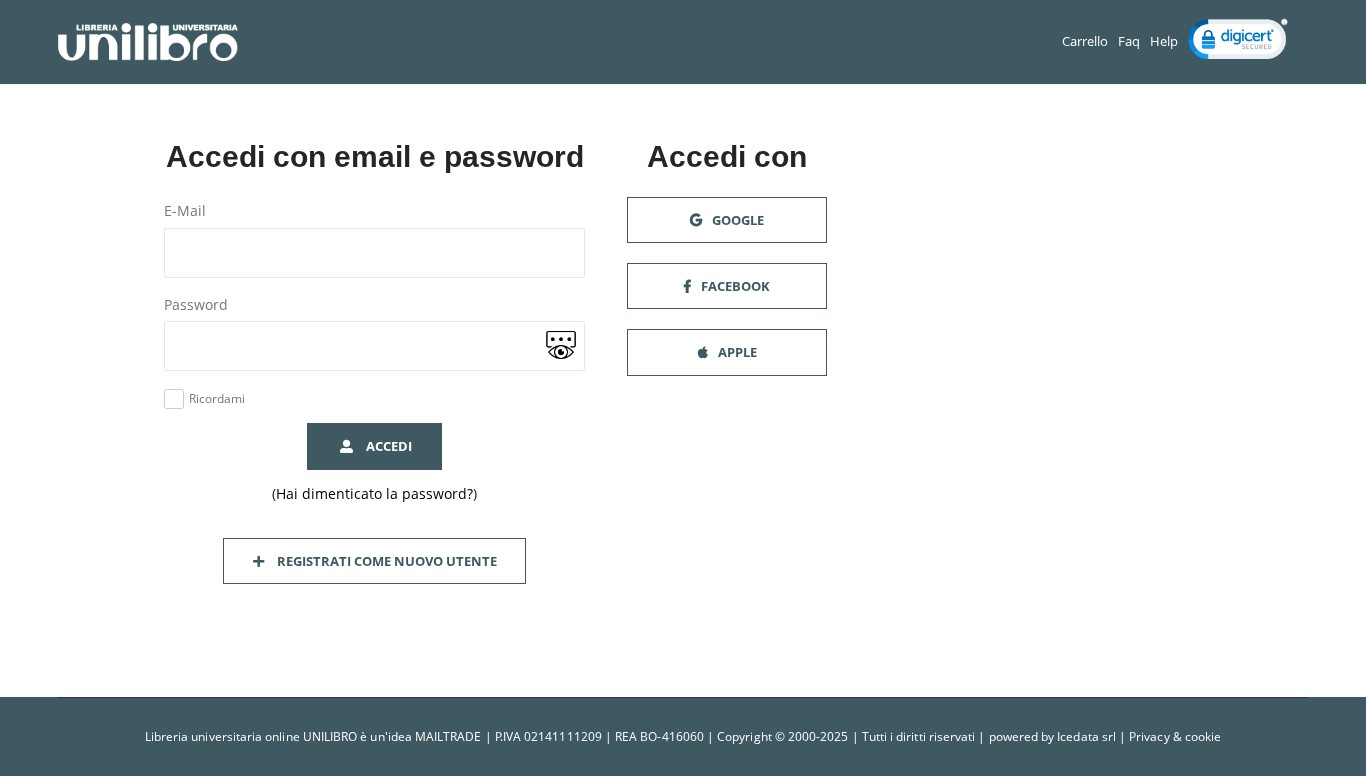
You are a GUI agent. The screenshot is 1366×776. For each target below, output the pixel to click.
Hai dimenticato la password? (374, 493)
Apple (736, 352)
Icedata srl (1086, 736)
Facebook (734, 286)
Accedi (386, 446)
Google (736, 220)
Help (1164, 41)
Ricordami (217, 399)
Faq (1129, 41)
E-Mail (185, 210)
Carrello (1085, 41)
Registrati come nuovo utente (384, 561)
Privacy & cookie (1175, 736)
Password (196, 304)
